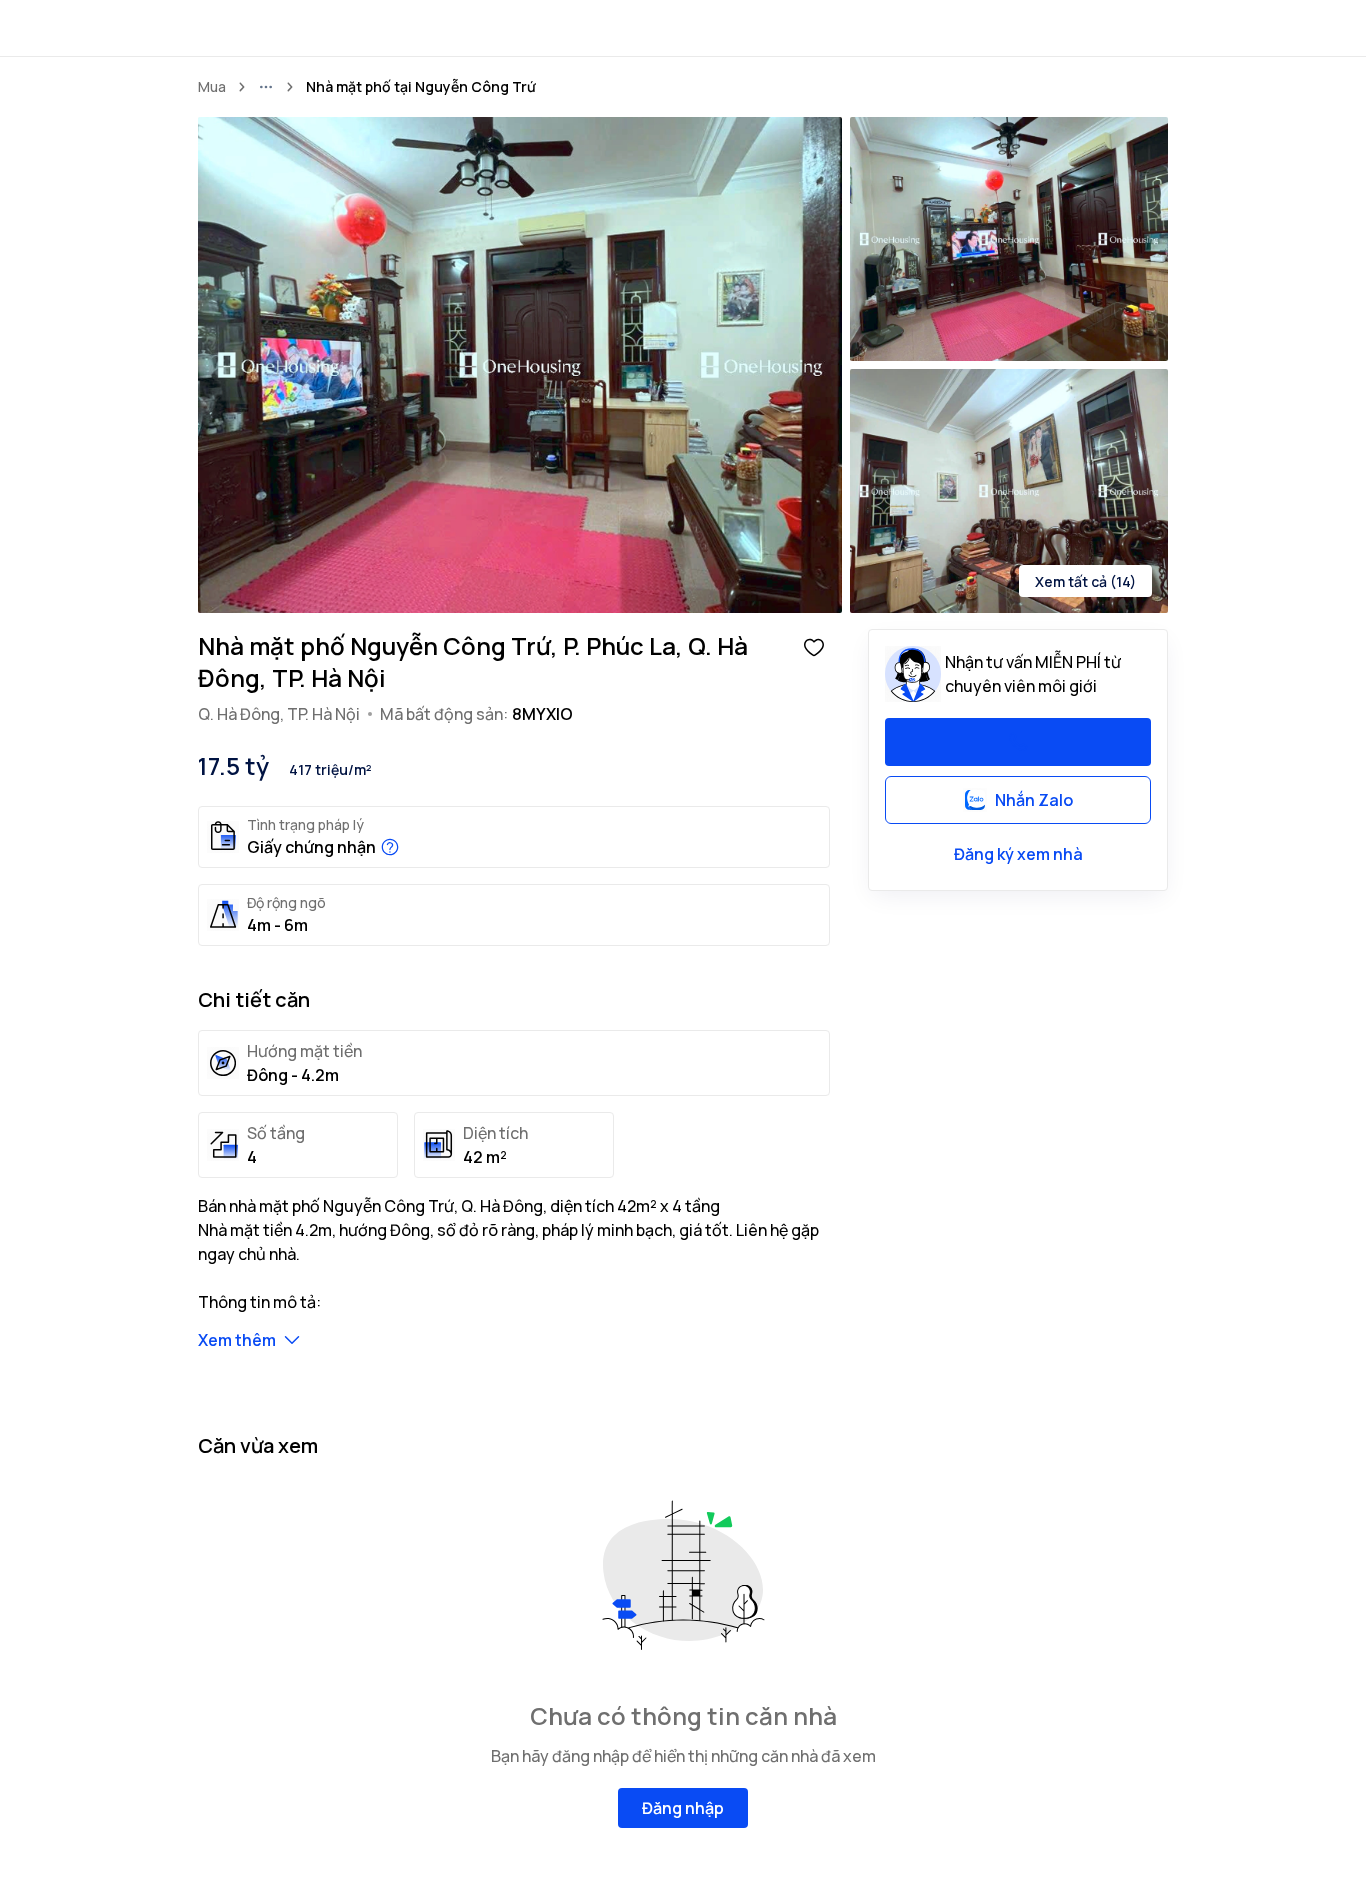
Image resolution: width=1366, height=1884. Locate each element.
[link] (421, 87)
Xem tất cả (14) (1085, 581)
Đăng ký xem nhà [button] (1018, 854)
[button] (814, 646)
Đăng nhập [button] (683, 1808)
